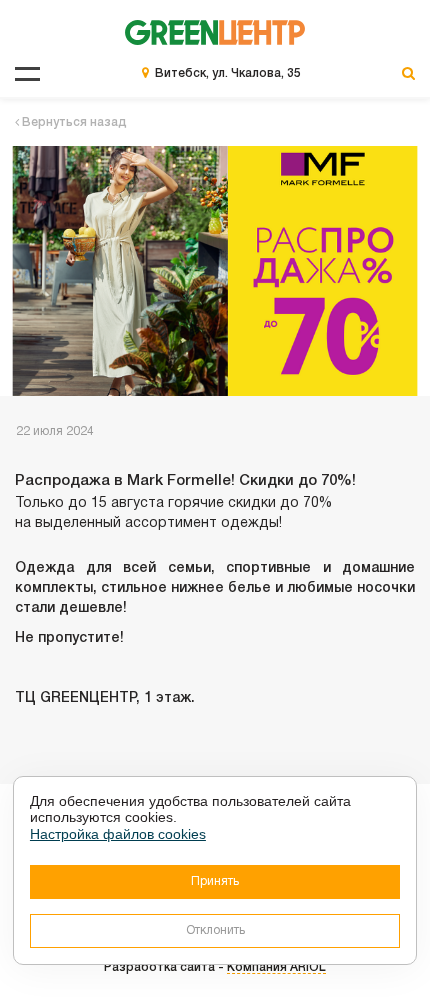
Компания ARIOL (276, 967)
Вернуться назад (73, 122)
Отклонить (215, 930)
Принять (215, 881)
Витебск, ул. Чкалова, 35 (228, 73)
